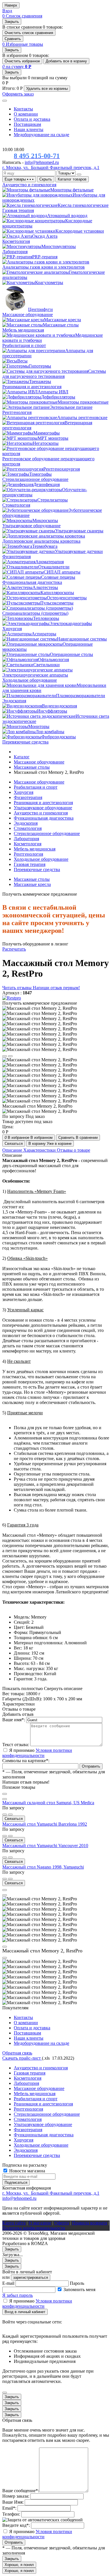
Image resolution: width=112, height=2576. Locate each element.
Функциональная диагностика (44, 818)
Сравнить (13, 39)
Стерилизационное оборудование (47, 833)
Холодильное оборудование (41, 859)
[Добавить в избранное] (5, 1814)
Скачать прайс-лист (22, 2058)
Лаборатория (26, 839)
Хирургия (24, 792)
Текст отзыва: (16, 1745)
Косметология (28, 844)
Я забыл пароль (18, 2295)
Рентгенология (28, 854)
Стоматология (28, 828)
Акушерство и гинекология (41, 813)
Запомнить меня (79, 2290)
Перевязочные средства (37, 869)
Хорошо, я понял (19, 2565)
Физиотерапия (28, 797)
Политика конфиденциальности (34, 2228)
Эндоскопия (26, 823)
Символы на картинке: (26, 1761)
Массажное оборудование (39, 782)
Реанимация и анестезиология (43, 803)
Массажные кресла (32, 884)
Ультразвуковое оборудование (43, 808)
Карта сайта (14, 2223)
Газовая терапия (30, 864)
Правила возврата (90, 2223)
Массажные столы (32, 879)
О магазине (40, 2223)
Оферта (62, 2223)
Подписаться (16, 2183)
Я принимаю (37, 1753)
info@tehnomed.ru (42, 162)
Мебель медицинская (35, 849)
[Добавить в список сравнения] (10, 1814)
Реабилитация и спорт (36, 787)
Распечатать (14, 949)
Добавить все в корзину (66, 61)
